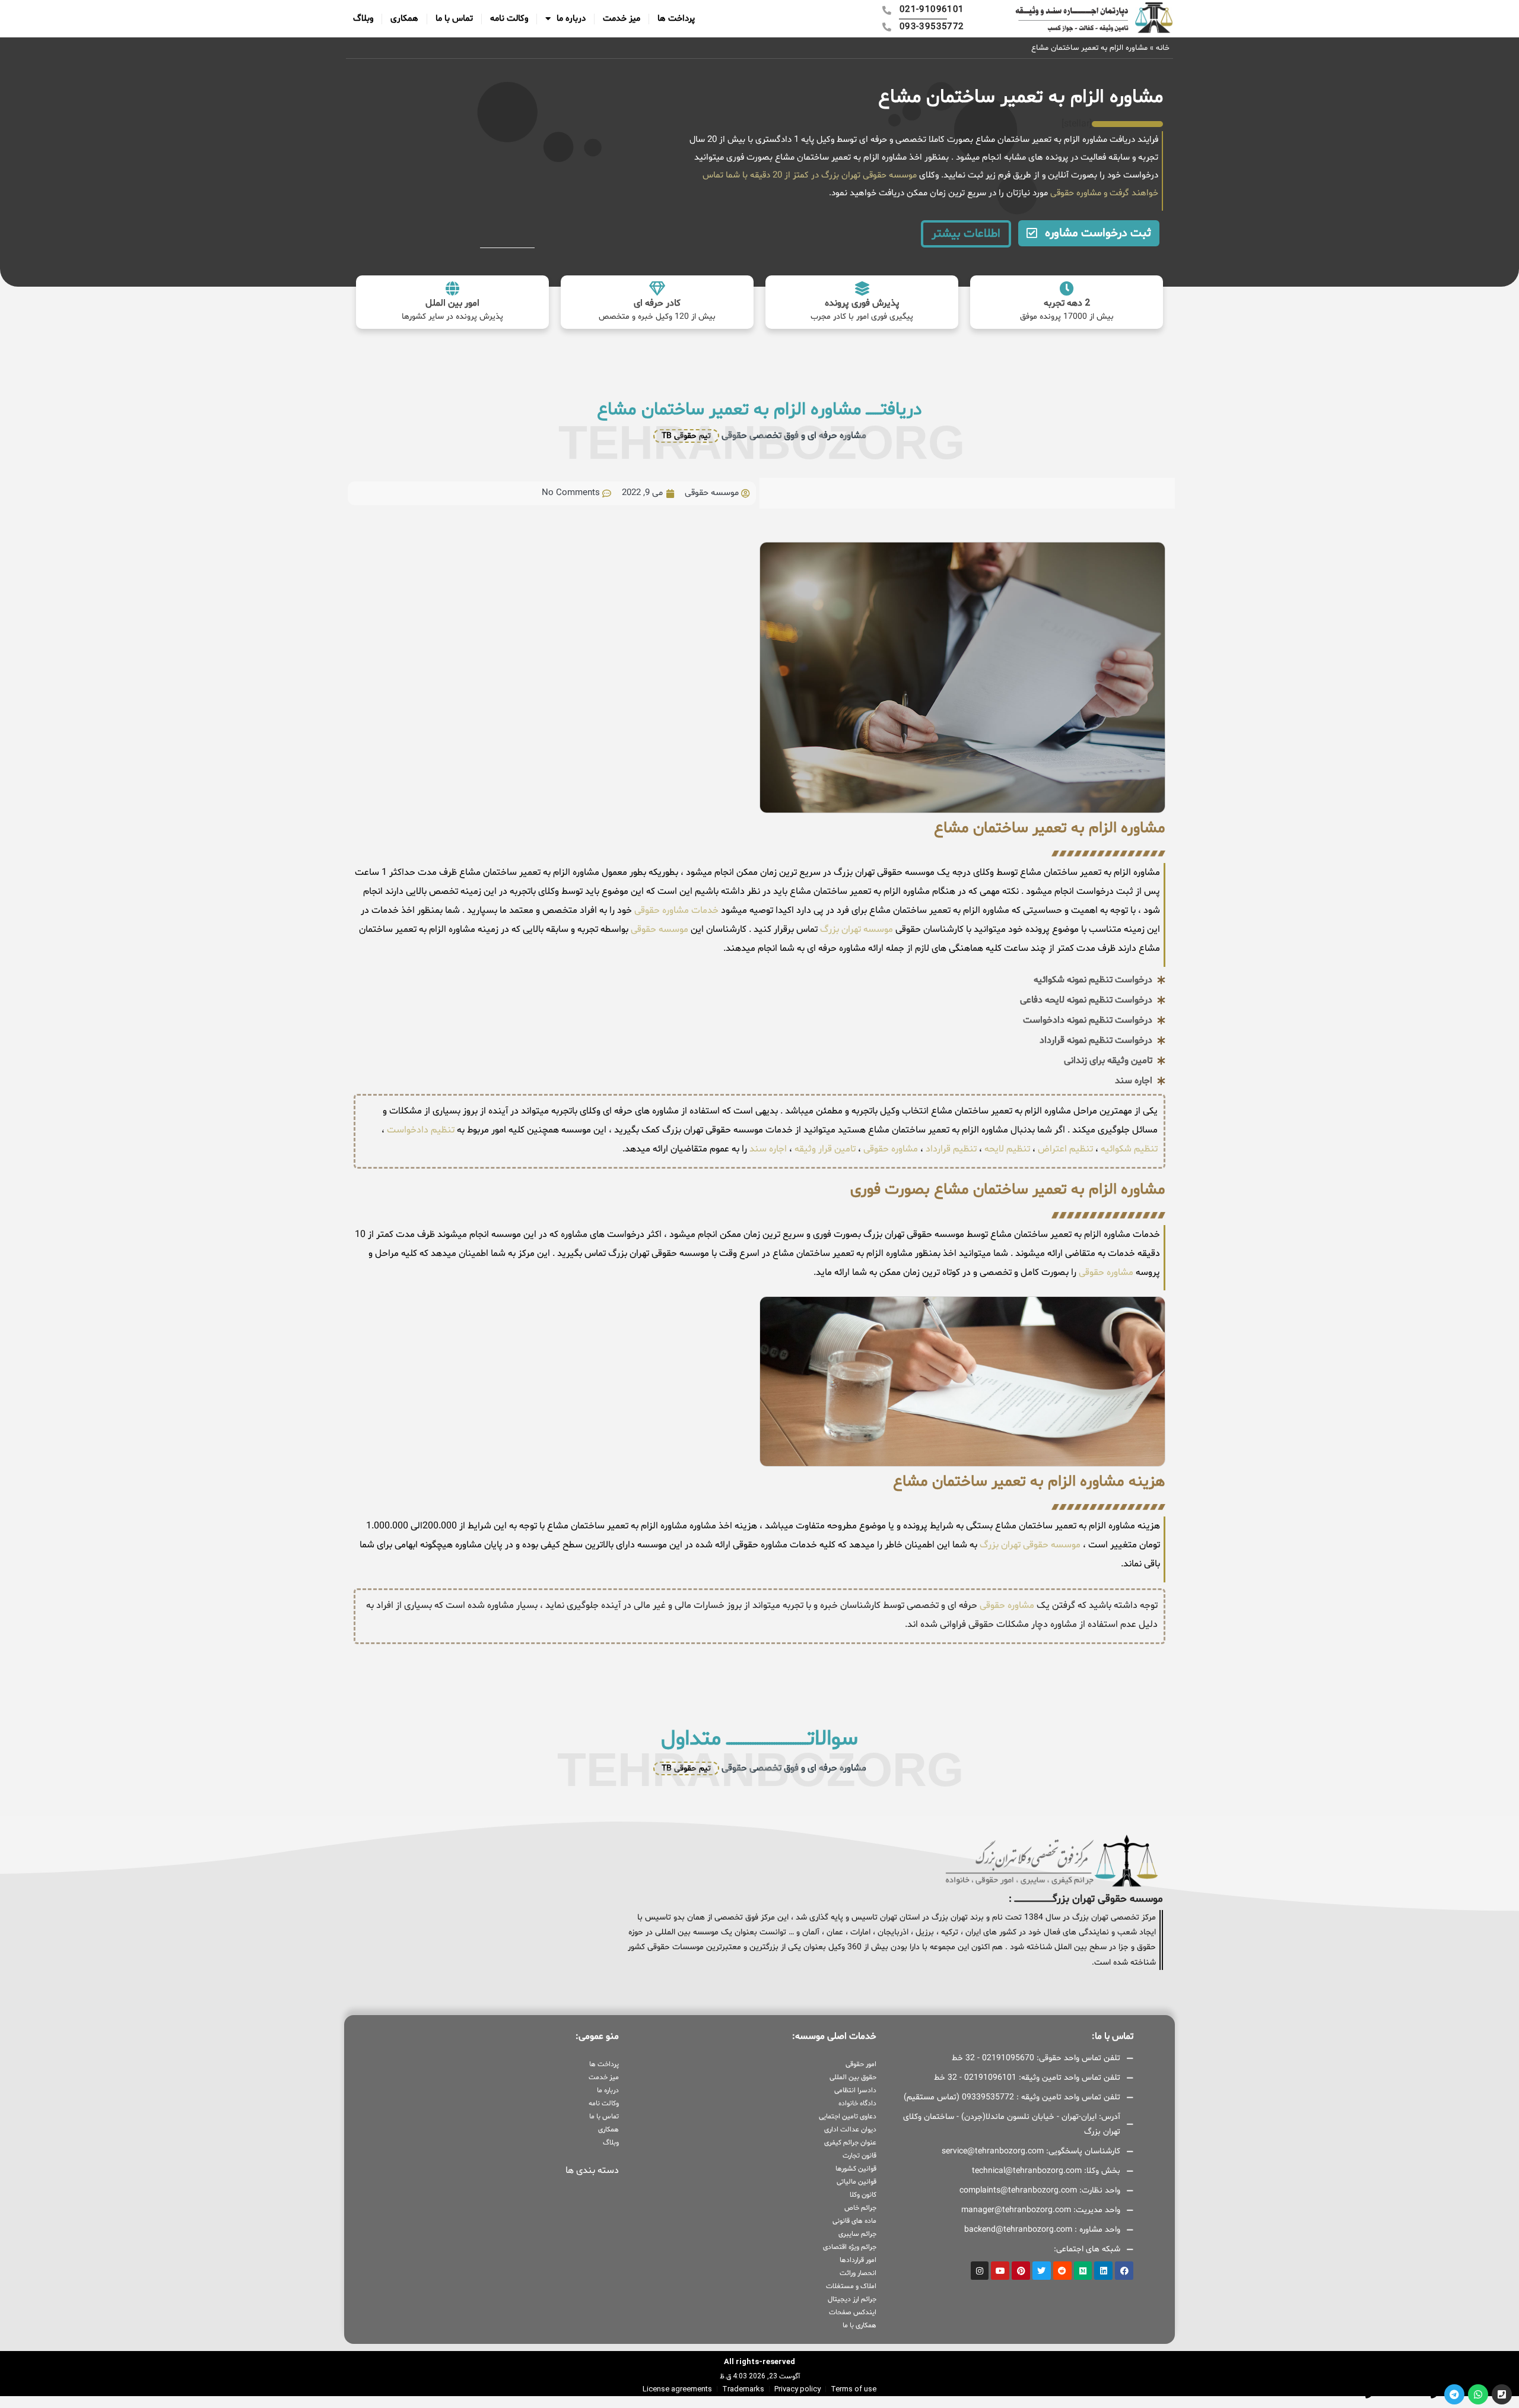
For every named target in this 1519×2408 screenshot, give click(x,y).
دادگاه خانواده (857, 2104)
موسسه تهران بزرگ (855, 929)
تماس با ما (454, 19)
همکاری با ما (859, 2325)
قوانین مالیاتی (856, 2182)
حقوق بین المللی (853, 2077)
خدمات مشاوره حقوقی (675, 910)
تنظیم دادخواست (421, 1130)
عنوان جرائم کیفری (850, 2143)
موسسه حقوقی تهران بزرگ (1030, 1545)
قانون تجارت (859, 2156)
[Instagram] (980, 2271)
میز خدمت (622, 19)
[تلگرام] (1454, 2394)
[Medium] (1083, 2271)
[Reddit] (1062, 2271)
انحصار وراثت (858, 2273)
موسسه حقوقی (658, 929)
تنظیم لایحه (1007, 1149)
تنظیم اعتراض (1065, 1149)
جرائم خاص (860, 2208)
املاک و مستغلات (851, 2286)
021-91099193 (1404, 2394)
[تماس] (1502, 2394)
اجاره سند (768, 1149)
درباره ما (571, 19)
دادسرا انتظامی (855, 2090)
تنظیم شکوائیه (1129, 1149)
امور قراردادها (858, 2260)
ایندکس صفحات (852, 2312)
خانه (1163, 48)
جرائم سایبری (857, 2234)
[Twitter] (1042, 2271)
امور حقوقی (861, 2064)
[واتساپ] (1478, 2394)
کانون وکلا (863, 2195)
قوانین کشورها (856, 2169)
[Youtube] (1000, 2271)
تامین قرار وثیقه (824, 1149)
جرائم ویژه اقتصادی (849, 2247)
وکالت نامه (509, 19)
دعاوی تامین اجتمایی (847, 2117)
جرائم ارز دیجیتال (852, 2299)
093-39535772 (1339, 2394)
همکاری (404, 19)
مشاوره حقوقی (1075, 193)
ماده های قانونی (854, 2221)
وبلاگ (363, 19)
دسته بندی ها (592, 2171)
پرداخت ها (676, 19)
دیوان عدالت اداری (850, 2130)
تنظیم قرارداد (951, 1149)
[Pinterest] (1021, 2271)
